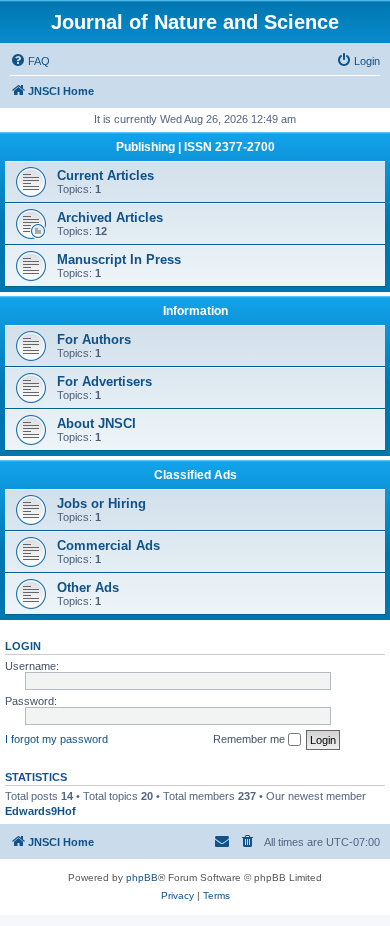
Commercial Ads (108, 545)
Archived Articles (110, 217)
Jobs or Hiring (101, 503)
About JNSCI (96, 423)
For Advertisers (104, 381)
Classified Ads (195, 475)
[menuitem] (30, 61)
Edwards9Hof (40, 811)
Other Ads (88, 587)
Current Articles (105, 175)
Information (195, 311)
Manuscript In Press (119, 259)
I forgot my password (56, 739)
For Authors (94, 339)
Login (23, 646)
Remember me (250, 739)
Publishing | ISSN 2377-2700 (195, 147)
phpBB (142, 877)
